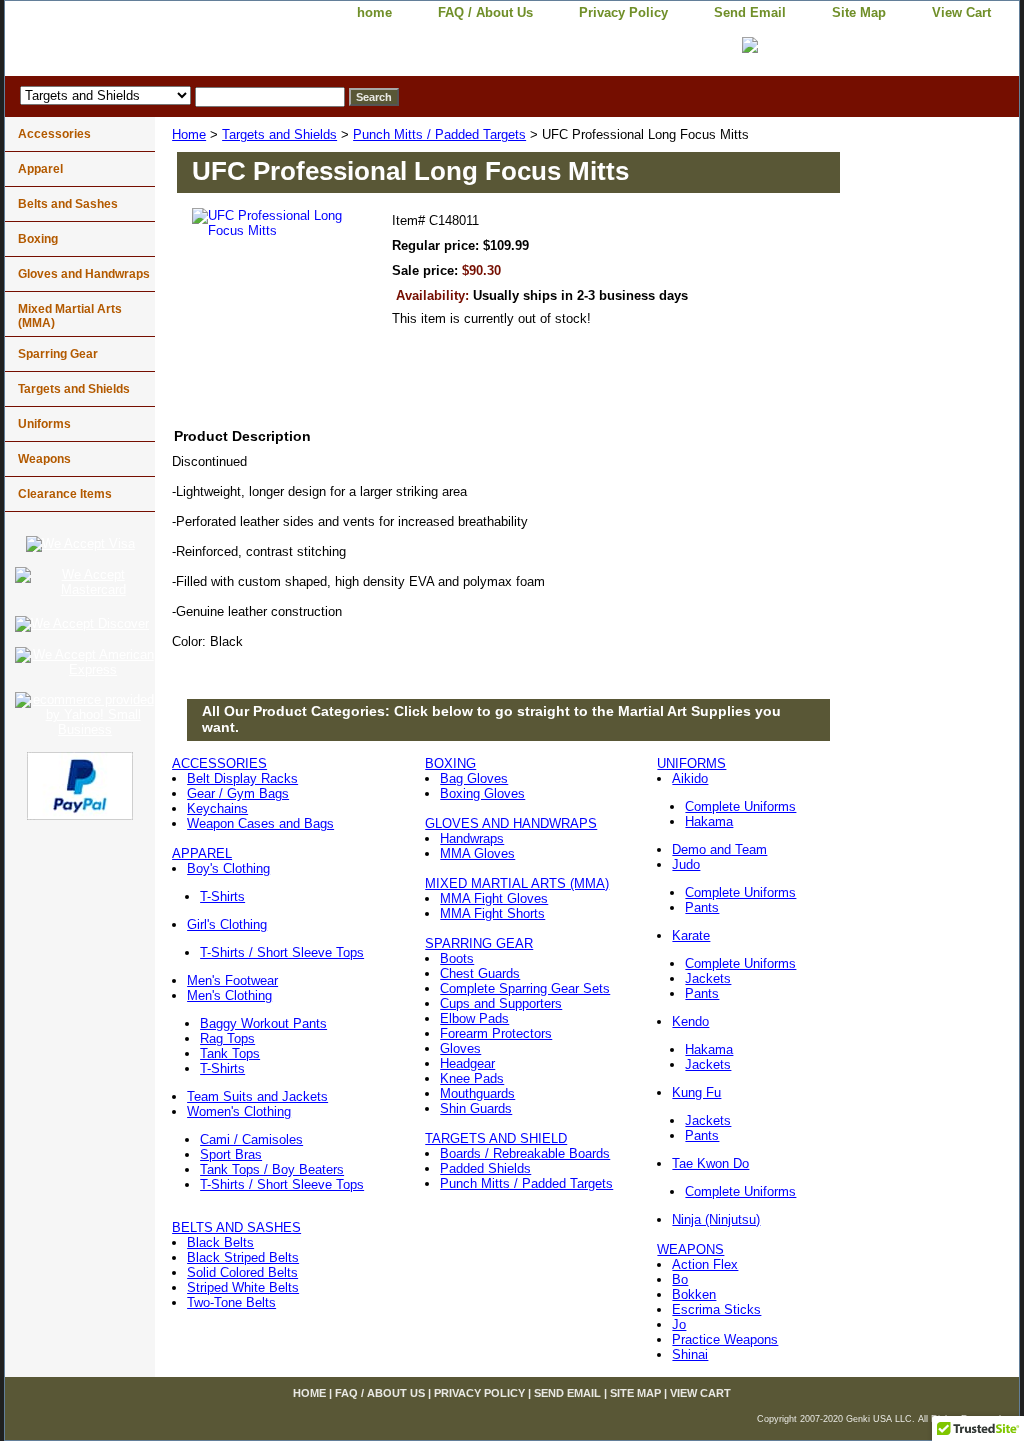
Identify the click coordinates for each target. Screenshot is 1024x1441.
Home (189, 134)
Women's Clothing (239, 1111)
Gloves (460, 1048)
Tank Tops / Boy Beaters (272, 1169)
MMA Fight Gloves (494, 898)
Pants (702, 907)
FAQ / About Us (485, 12)
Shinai (690, 1354)
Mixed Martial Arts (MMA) (70, 316)
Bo (680, 1279)
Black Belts (220, 1242)
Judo (686, 864)
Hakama (709, 821)
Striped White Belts (243, 1287)
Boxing (38, 239)
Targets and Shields (279, 134)
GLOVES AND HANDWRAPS (511, 823)
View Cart (961, 12)
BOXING (450, 763)
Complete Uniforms (740, 806)
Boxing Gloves (482, 793)
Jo (679, 1324)
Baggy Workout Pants (263, 1023)
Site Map (859, 12)
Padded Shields (485, 1168)
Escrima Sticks (716, 1309)
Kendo (690, 1021)
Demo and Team (719, 849)
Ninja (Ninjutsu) (716, 1219)
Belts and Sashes (68, 204)
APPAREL (202, 853)
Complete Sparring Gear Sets (525, 988)
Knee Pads (472, 1078)
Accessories (54, 134)
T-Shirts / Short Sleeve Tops (282, 952)
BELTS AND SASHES (236, 1227)
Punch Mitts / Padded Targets (439, 134)
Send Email (750, 12)
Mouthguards (477, 1093)
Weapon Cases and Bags (260, 823)
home (374, 12)
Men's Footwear (232, 980)
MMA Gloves (477, 853)
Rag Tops (227, 1038)
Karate (691, 935)
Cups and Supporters (501, 1003)
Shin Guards (476, 1108)
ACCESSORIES (219, 763)
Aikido (690, 778)
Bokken (694, 1294)
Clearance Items (65, 494)
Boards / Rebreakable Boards (525, 1153)
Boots (457, 958)
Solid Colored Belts (242, 1272)
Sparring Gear (58, 354)
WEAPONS (690, 1249)
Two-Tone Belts (231, 1302)
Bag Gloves (474, 778)
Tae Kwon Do (710, 1163)
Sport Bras (231, 1154)
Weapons (44, 459)
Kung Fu (696, 1092)
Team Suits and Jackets (257, 1096)
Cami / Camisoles (251, 1139)
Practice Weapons (725, 1339)
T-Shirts (222, 896)
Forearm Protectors (496, 1033)
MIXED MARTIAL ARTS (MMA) (517, 883)
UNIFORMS (691, 763)
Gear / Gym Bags (238, 793)
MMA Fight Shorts (492, 913)
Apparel (40, 169)
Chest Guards (480, 973)
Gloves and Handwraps (84, 274)
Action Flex (705, 1264)
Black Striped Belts (243, 1257)
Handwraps (472, 838)
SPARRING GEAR (479, 943)
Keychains (217, 808)
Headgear (467, 1063)
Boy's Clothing (228, 868)
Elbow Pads (474, 1018)
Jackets (708, 978)
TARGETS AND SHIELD (496, 1138)
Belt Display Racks (242, 778)
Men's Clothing (229, 995)
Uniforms (44, 424)
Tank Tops (230, 1053)
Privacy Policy (623, 12)
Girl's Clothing (227, 924)
